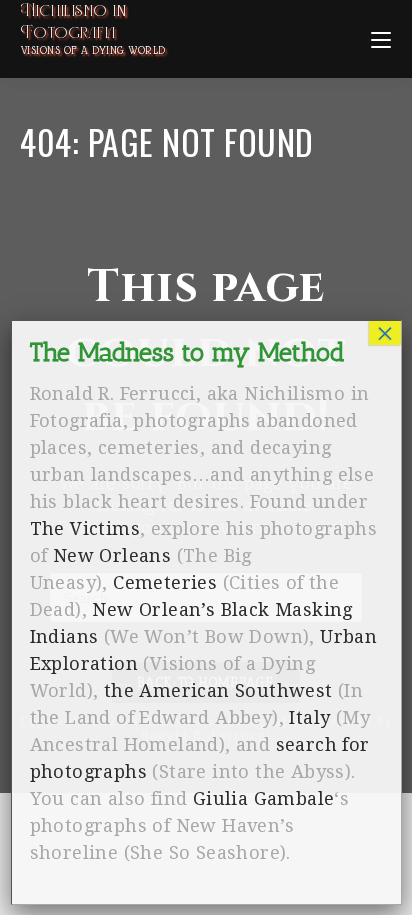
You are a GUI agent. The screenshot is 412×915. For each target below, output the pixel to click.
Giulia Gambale (264, 798)
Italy (309, 717)
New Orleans (112, 555)
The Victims (85, 528)
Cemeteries (165, 582)
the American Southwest (218, 690)
